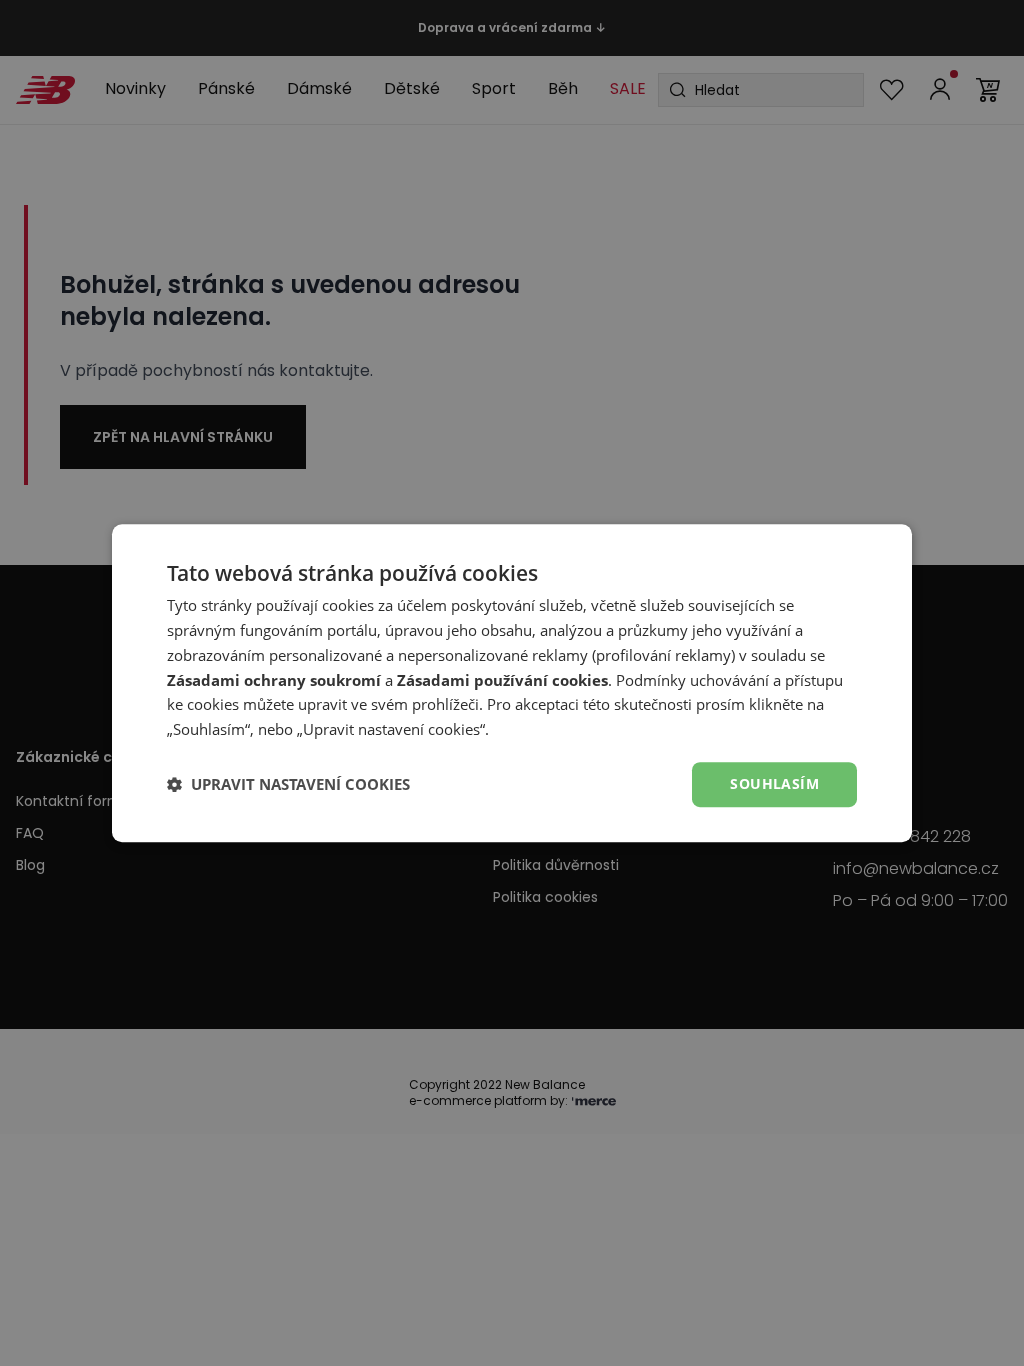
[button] (288, 784)
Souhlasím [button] (774, 783)
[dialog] (512, 683)
